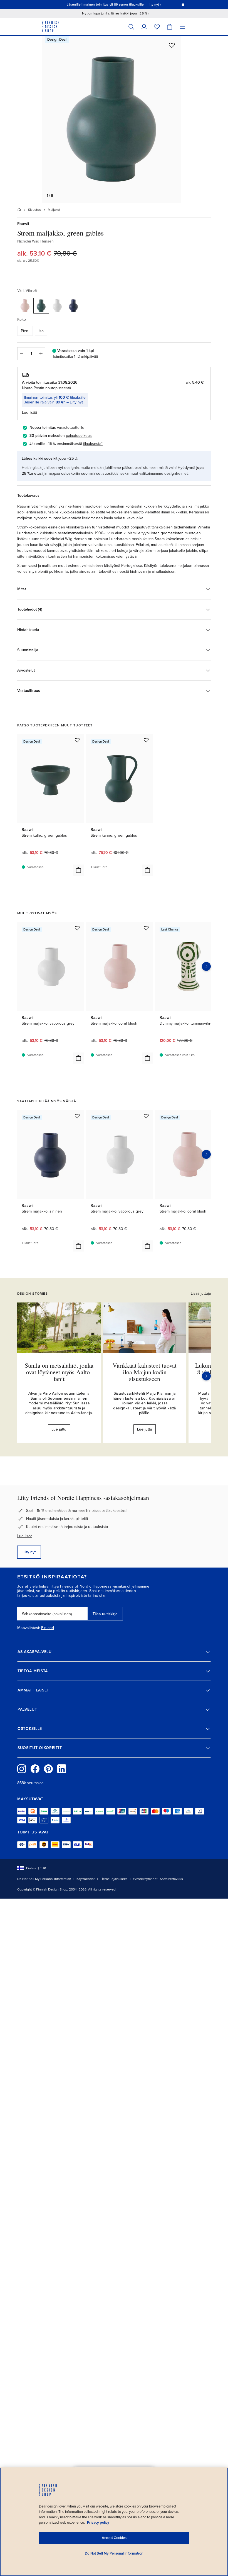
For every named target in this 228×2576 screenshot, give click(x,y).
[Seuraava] (206, 1376)
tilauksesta (92, 444)
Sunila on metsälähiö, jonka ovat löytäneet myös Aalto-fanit (59, 1372)
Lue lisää (25, 1536)
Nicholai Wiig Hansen (35, 241)
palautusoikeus (79, 436)
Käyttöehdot (86, 1879)
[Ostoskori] (170, 27)
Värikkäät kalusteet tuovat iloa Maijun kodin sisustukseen (145, 1372)
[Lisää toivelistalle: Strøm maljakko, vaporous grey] (77, 928)
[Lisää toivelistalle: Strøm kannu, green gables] (146, 740)
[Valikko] (182, 27)
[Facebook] (35, 1769)
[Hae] (131, 27)
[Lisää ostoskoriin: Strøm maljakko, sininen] (78, 1246)
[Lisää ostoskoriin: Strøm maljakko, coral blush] (147, 1058)
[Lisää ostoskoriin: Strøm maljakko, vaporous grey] (78, 1058)
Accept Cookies (114, 2538)
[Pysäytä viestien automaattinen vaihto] (183, 4)
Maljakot (54, 210)
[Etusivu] (19, 210)
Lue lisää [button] (29, 412)
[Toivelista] (157, 27)
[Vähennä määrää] (21, 354)
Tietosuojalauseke (114, 1879)
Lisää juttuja (201, 1293)
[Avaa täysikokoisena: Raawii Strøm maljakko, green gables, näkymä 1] (112, 119)
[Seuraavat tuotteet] (206, 966)
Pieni (25, 331)
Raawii (23, 224)
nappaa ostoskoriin (64, 473)
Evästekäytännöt (145, 1879)
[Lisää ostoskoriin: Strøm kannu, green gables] (147, 870)
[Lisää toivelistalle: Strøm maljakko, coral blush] (146, 928)
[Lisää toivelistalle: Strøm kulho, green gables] (77, 740)
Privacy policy (98, 2523)
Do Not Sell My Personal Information (44, 1879)
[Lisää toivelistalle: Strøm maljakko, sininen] (77, 1116)
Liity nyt (76, 402)
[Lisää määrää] (41, 354)
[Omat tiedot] (144, 27)
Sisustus (34, 210)
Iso (41, 331)
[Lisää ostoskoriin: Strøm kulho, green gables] (78, 870)
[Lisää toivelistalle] (172, 45)
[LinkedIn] (62, 1769)
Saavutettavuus (171, 1879)
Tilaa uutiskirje (105, 1614)
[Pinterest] (48, 1769)
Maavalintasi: (29, 1628)
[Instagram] (22, 1769)
